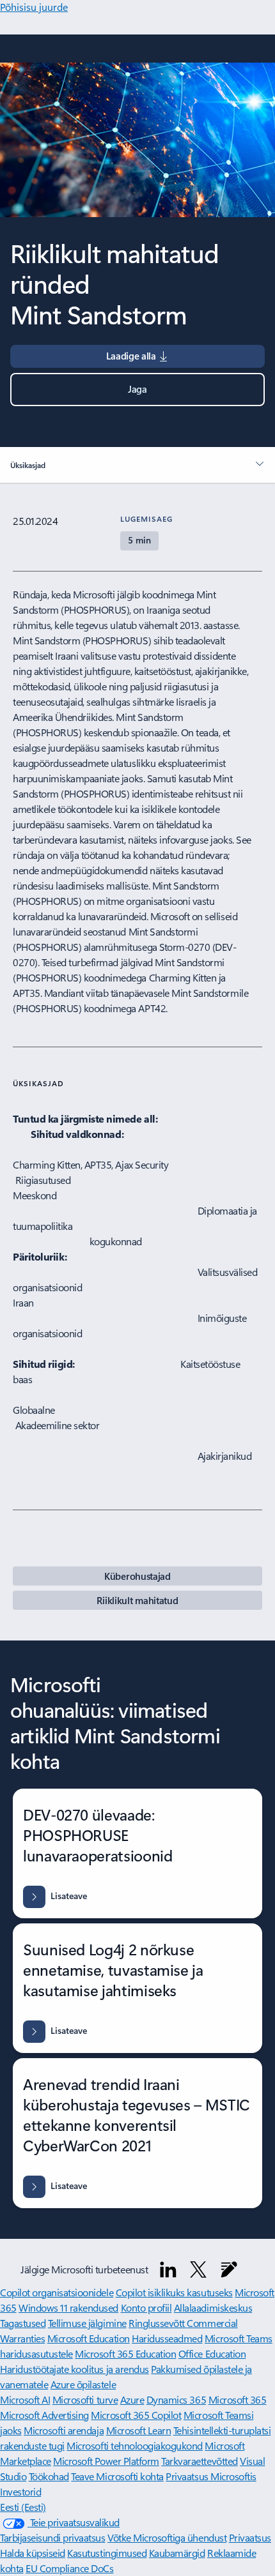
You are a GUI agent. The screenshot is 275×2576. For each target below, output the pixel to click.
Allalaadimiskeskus (213, 2307)
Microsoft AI (25, 2399)
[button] (137, 390)
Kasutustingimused (107, 2553)
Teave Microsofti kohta (117, 2476)
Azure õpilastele (83, 2384)
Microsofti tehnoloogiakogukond (135, 2445)
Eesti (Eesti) (23, 2507)
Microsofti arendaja (64, 2430)
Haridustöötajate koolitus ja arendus (75, 2369)
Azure (132, 2399)
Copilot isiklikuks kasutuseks (174, 2292)
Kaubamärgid (177, 2553)
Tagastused (23, 2323)
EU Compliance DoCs (69, 2568)
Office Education (212, 2353)
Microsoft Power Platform (106, 2461)
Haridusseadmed (167, 2338)
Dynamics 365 (176, 2399)
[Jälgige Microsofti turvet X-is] (198, 2269)
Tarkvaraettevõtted (199, 2461)
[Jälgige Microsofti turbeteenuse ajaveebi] (229, 2269)
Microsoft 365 (238, 2399)
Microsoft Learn (139, 2430)
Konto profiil (146, 2307)
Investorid (20, 2491)
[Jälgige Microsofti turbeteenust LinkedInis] (168, 2269)
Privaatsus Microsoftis (211, 2476)
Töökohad (49, 2476)
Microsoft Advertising (44, 2415)
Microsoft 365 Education (125, 2353)
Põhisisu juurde (34, 7)
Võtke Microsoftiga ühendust (167, 2537)
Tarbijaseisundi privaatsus (53, 2537)
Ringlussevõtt (158, 2323)
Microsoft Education (89, 2338)
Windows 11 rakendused (68, 2307)
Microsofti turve (85, 2399)
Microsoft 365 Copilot (136, 2415)
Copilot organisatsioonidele (57, 2292)
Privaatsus (250, 2537)
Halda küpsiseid (33, 2553)
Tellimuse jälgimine (87, 2323)
